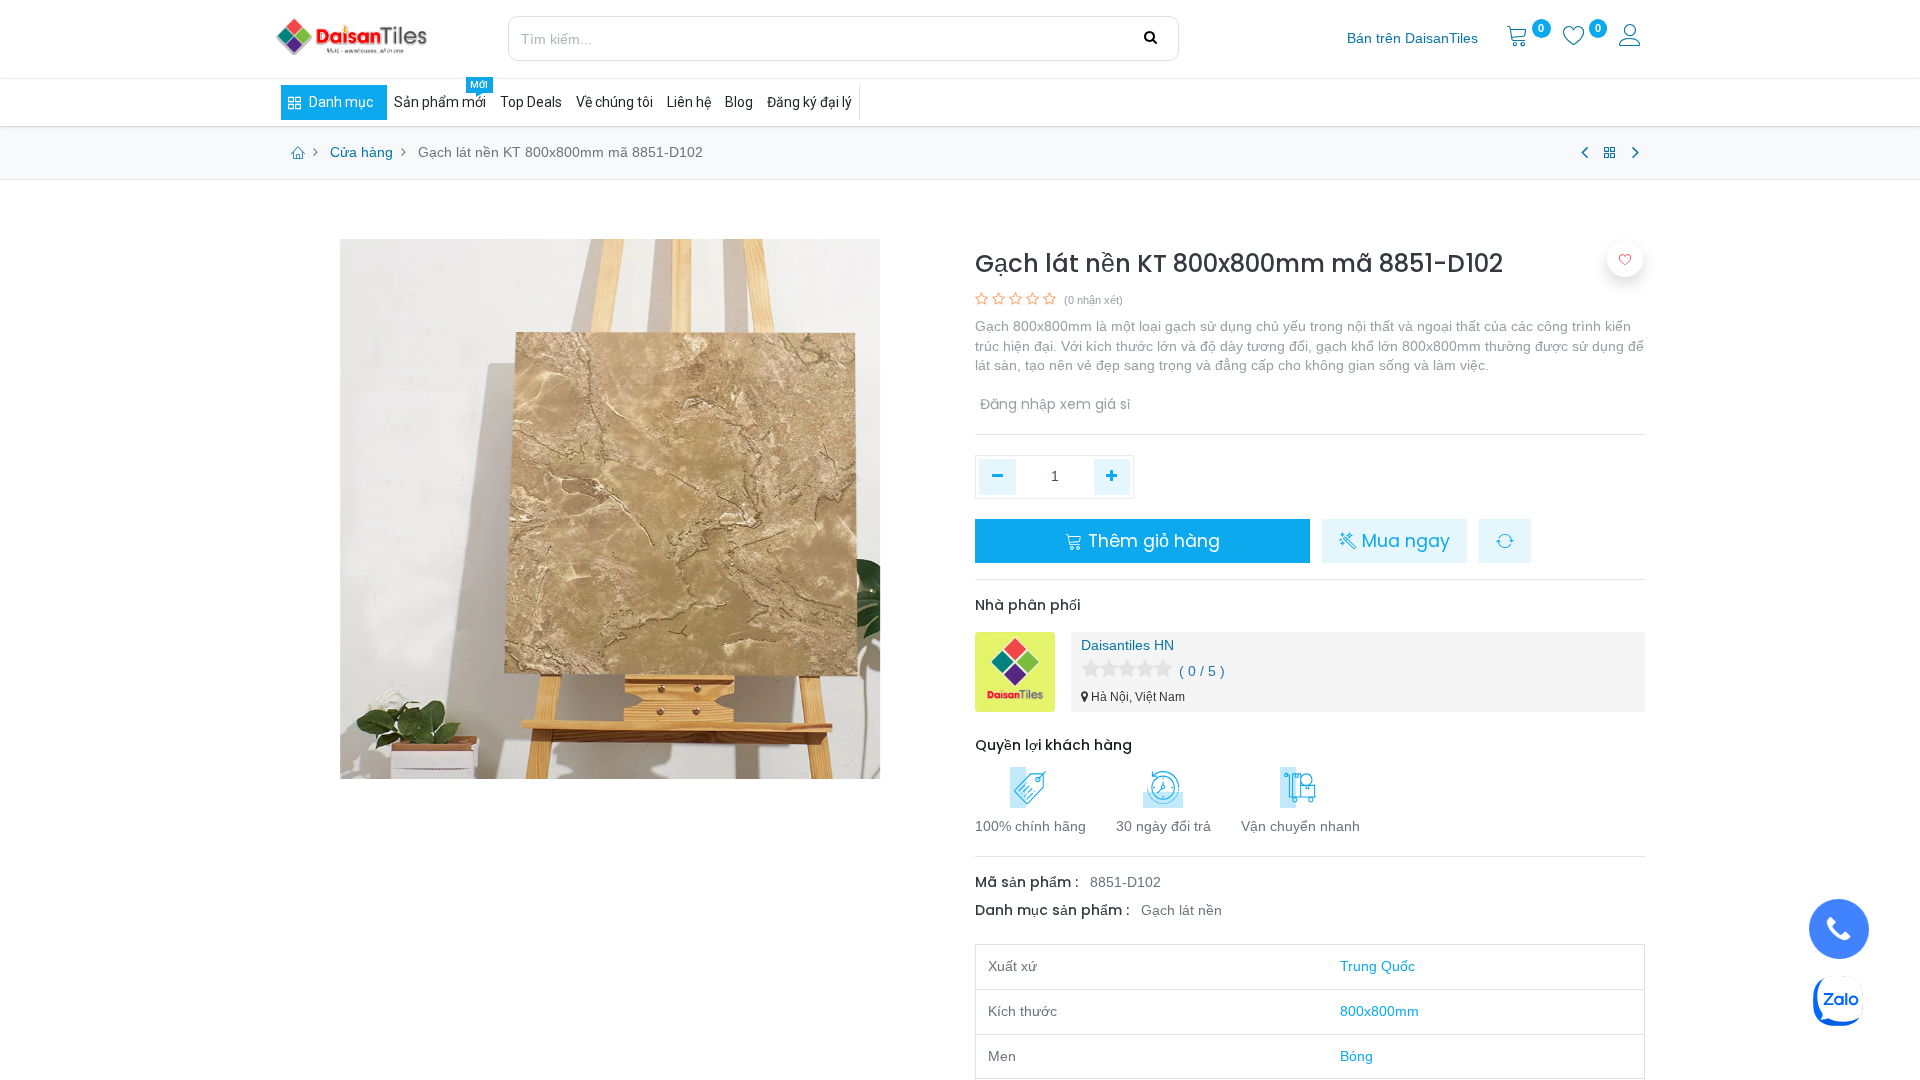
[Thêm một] (1112, 477)
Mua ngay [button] (1403, 541)
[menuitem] (1412, 39)
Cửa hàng (361, 152)
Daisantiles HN (1127, 645)
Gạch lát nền (1181, 910)
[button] (1505, 541)
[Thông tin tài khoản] (1632, 38)
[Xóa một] (997, 477)
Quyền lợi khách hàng (1053, 745)
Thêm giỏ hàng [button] (1151, 541)
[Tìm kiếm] (1150, 38)
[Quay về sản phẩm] (1610, 153)
